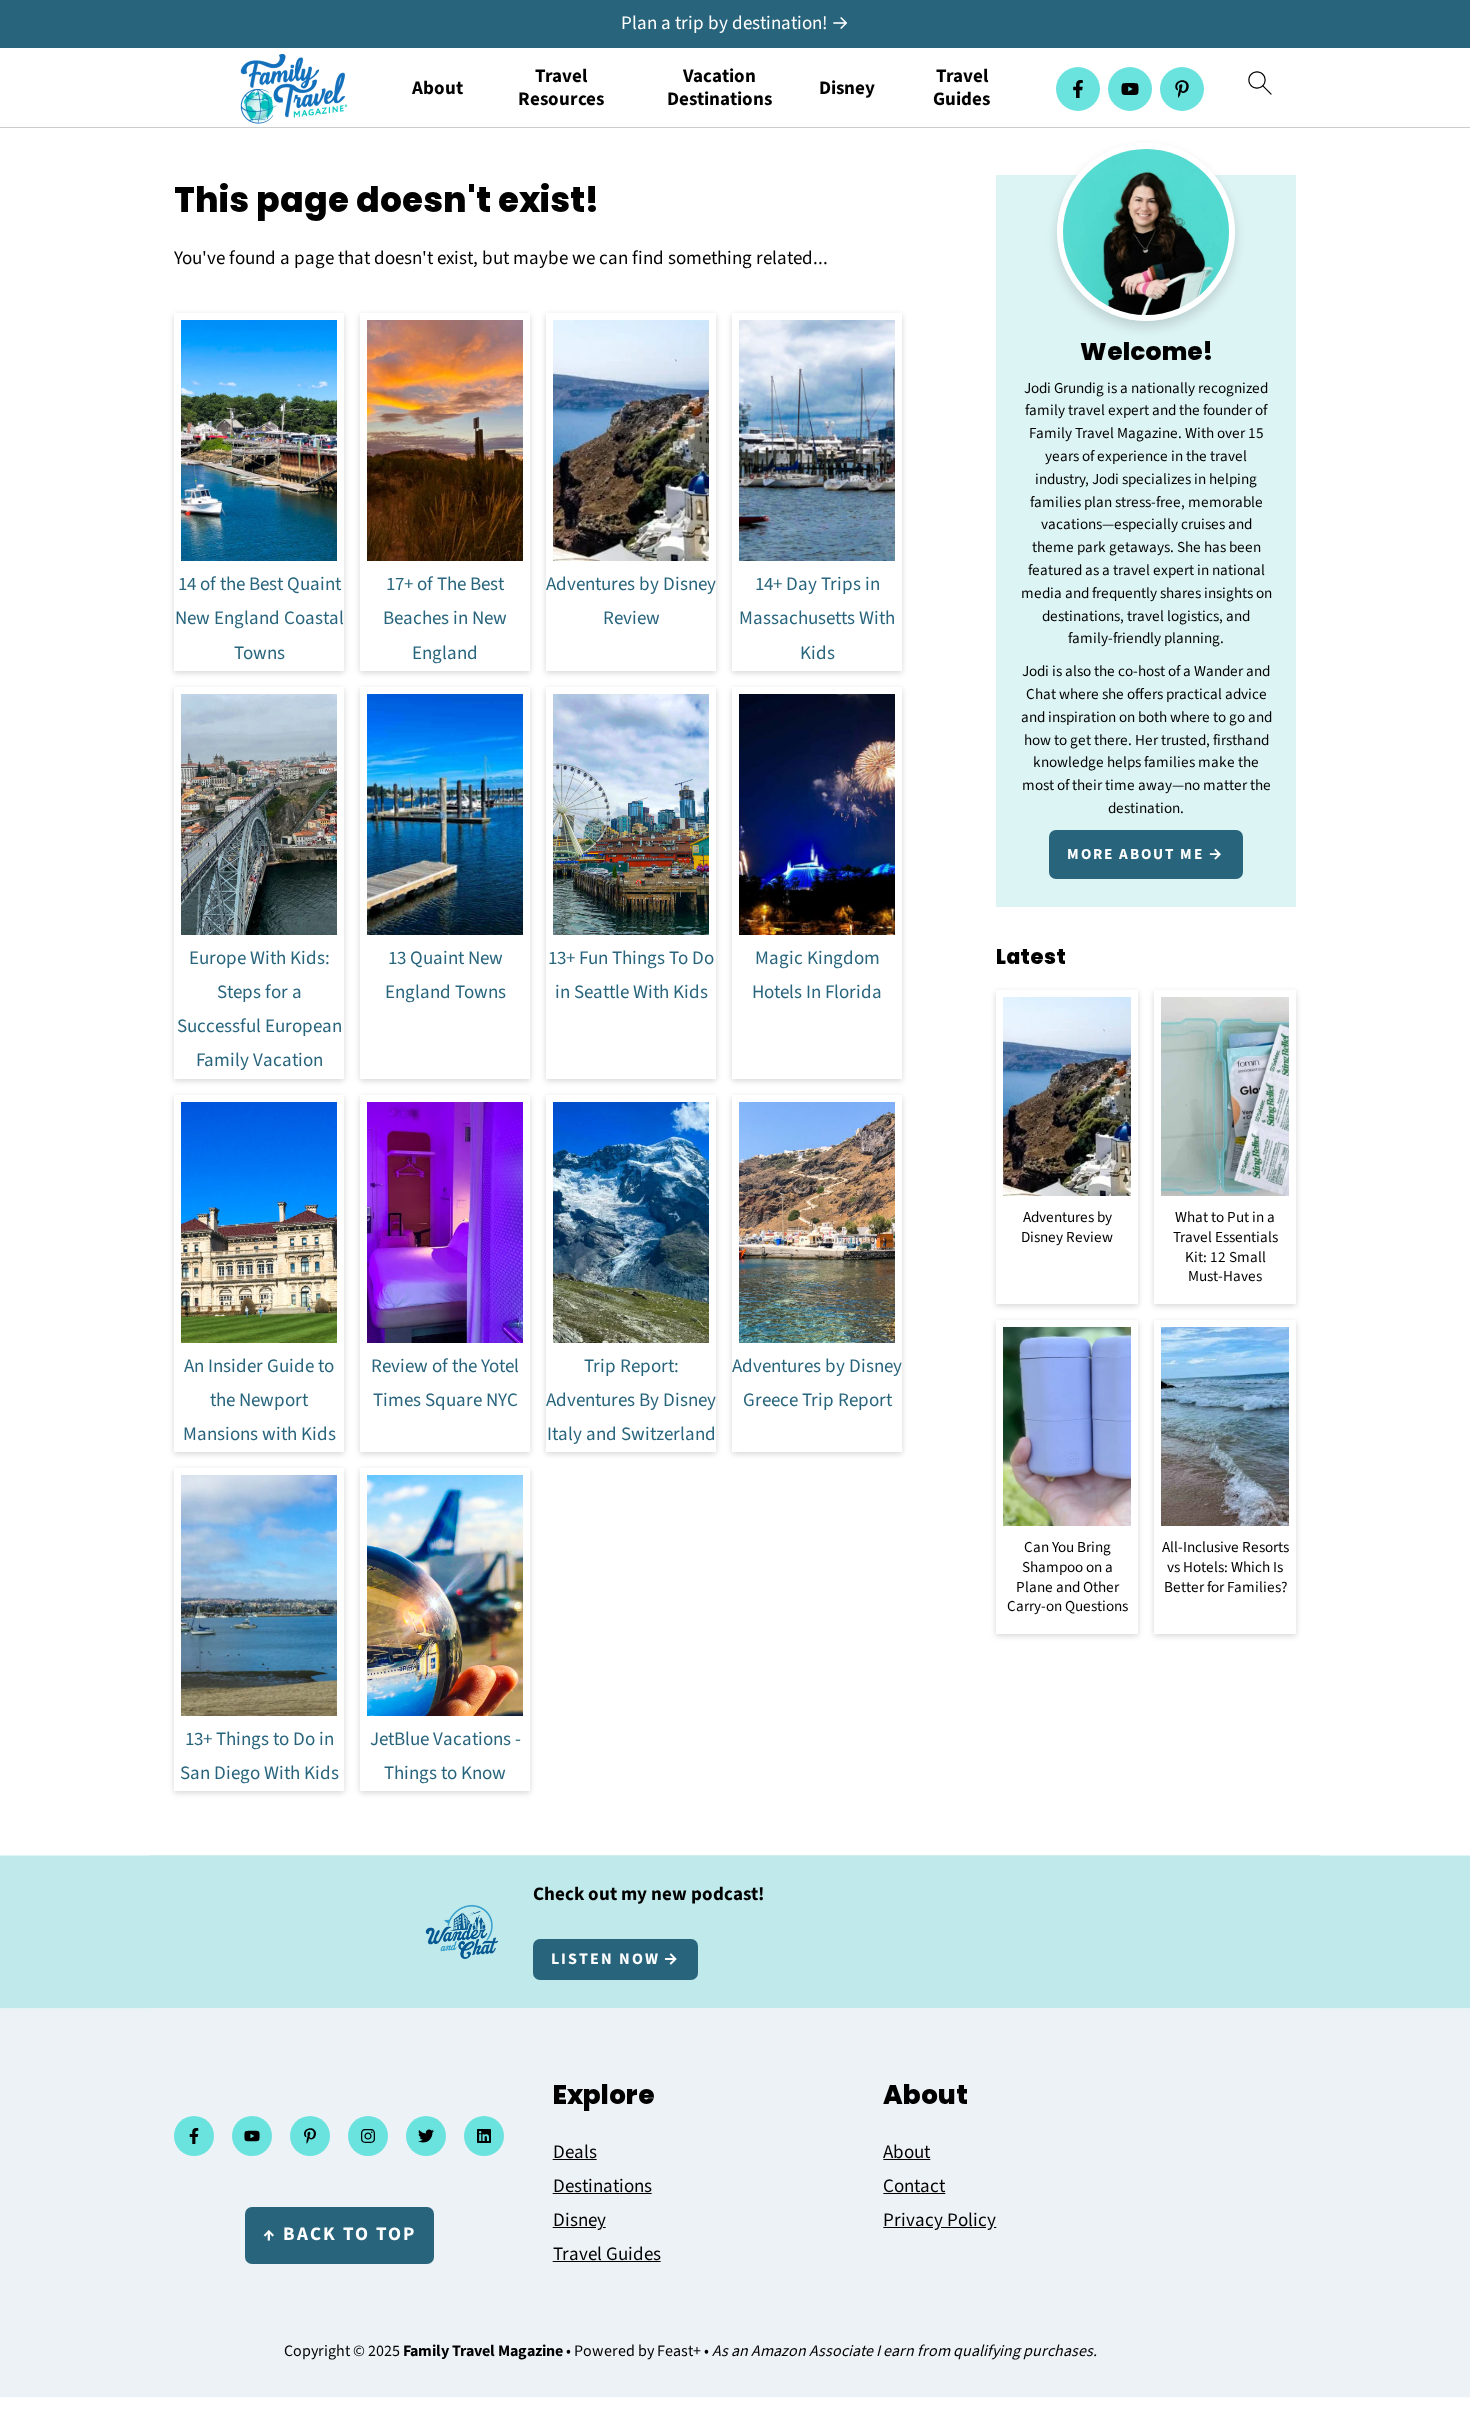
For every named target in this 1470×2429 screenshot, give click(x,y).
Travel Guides (961, 89)
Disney (847, 89)
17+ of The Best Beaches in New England (445, 618)
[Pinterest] (1182, 89)
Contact (914, 2186)
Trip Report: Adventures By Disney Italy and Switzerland (631, 1400)
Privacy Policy (939, 2220)
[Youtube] (1130, 89)
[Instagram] (368, 2136)
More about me (1135, 854)
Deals (575, 2152)
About (437, 89)
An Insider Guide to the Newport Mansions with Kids (259, 1400)
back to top (339, 2234)
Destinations (602, 2186)
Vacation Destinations (719, 89)
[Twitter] (426, 2136)
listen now (605, 1959)
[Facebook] (1078, 89)
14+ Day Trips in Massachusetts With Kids (817, 618)
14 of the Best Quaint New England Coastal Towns (259, 618)
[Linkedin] (484, 2136)
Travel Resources (561, 89)
